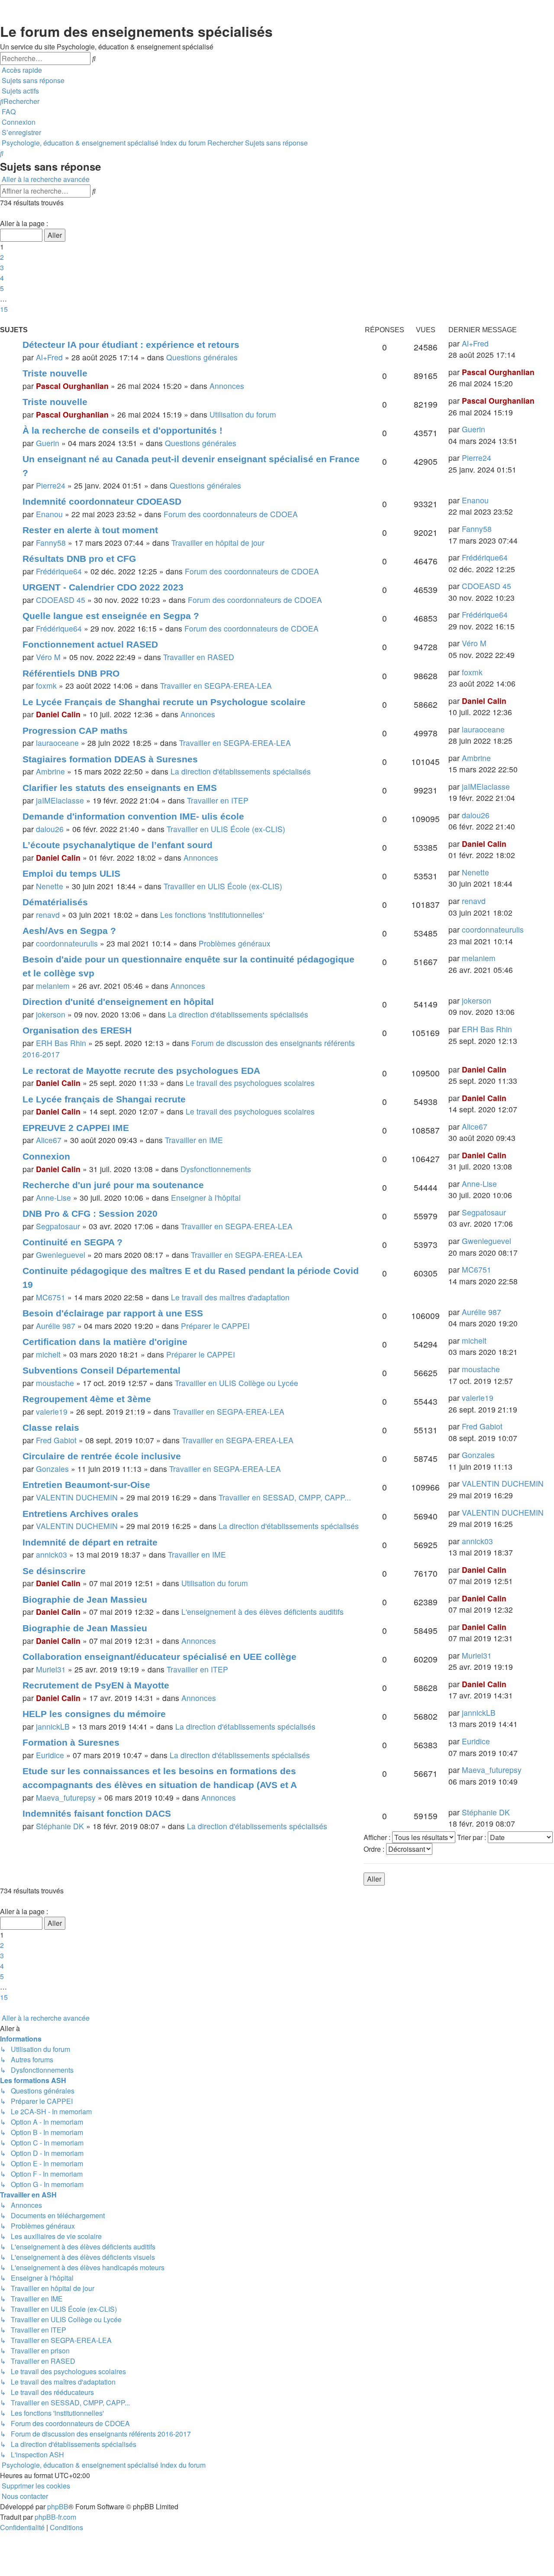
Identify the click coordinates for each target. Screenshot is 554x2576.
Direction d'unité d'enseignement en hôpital (118, 1002)
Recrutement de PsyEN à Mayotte (96, 1685)
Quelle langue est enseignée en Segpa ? (111, 616)
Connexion (46, 1156)
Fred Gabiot (56, 1440)
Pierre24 (51, 485)
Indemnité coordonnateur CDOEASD (102, 501)
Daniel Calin (58, 714)
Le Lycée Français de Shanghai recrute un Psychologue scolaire (164, 702)
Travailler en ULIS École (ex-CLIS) (226, 829)
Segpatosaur (58, 1226)
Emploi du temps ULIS (71, 873)
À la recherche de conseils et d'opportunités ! (122, 430)
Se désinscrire (54, 1571)
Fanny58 (51, 543)
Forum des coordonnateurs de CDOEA (231, 514)
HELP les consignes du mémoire (94, 1714)
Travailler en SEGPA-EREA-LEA (216, 685)
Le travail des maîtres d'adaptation (230, 1297)
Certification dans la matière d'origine (105, 1342)
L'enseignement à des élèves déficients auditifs (263, 1612)
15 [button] (4, 309)
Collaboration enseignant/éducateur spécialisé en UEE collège (159, 1657)
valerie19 (52, 1411)
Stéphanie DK (60, 1826)
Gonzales (52, 1469)
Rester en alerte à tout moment (90, 530)
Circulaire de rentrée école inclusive (102, 1456)
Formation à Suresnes (71, 1742)
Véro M (48, 657)
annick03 (52, 1554)
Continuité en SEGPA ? (72, 1242)
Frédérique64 (59, 571)
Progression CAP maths (75, 731)
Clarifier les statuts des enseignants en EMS (120, 788)
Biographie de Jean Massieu (85, 1599)
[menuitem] (32, 81)
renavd (48, 915)
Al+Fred (49, 357)
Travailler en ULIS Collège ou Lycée (237, 1383)
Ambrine (50, 771)
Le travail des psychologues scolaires (250, 1083)
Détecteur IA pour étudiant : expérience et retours (131, 345)
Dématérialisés (55, 902)
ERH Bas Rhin (61, 1043)
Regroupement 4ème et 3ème (87, 1399)
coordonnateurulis (67, 943)
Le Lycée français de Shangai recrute (104, 1099)
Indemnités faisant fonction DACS (97, 1813)
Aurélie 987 (56, 1326)
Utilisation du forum (243, 414)
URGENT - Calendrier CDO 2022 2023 (103, 587)
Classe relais (51, 1427)
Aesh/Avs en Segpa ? (69, 931)
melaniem (53, 986)
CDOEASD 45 (61, 600)
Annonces (227, 386)
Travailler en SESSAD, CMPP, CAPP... (285, 1497)
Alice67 (49, 1140)
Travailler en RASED (199, 657)
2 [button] (2, 257)
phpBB (58, 2506)
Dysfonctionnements (216, 1169)
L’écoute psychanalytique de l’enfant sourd (118, 845)
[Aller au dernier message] (492, 343)
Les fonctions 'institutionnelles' (212, 915)
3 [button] (2, 267)
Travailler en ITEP (218, 800)
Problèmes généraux (235, 943)
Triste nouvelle (55, 373)
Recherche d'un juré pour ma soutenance (113, 1185)
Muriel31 (51, 1669)
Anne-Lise (53, 1197)
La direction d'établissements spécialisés (241, 771)
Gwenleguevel (61, 1255)
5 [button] (2, 288)
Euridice (50, 1755)
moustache (55, 1383)
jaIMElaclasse (60, 800)
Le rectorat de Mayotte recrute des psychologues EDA (141, 1071)
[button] (1, 213)
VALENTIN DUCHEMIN (77, 1497)
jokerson (51, 1014)
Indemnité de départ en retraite (90, 1542)
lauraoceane (57, 743)
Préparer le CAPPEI (215, 1326)
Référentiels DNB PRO (71, 673)
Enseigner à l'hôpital (206, 1197)
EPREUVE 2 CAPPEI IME (76, 1128)
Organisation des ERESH (77, 1030)
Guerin (48, 443)
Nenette (50, 886)
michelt (48, 1354)
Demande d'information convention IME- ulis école (133, 816)
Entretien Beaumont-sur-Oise (86, 1485)
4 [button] (2, 278)
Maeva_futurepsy (66, 1797)
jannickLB (53, 1726)
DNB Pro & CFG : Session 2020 (90, 1213)
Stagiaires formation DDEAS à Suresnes (110, 759)
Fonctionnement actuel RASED (90, 644)
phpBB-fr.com (55, 2517)
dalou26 (50, 829)
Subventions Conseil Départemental (101, 1370)
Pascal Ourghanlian (72, 386)
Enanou (49, 514)
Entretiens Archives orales (81, 1514)
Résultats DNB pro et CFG (79, 559)
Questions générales (202, 357)
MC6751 (51, 1297)
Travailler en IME (194, 1140)
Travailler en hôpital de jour (218, 543)
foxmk (46, 685)
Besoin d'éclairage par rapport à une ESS (113, 1313)
